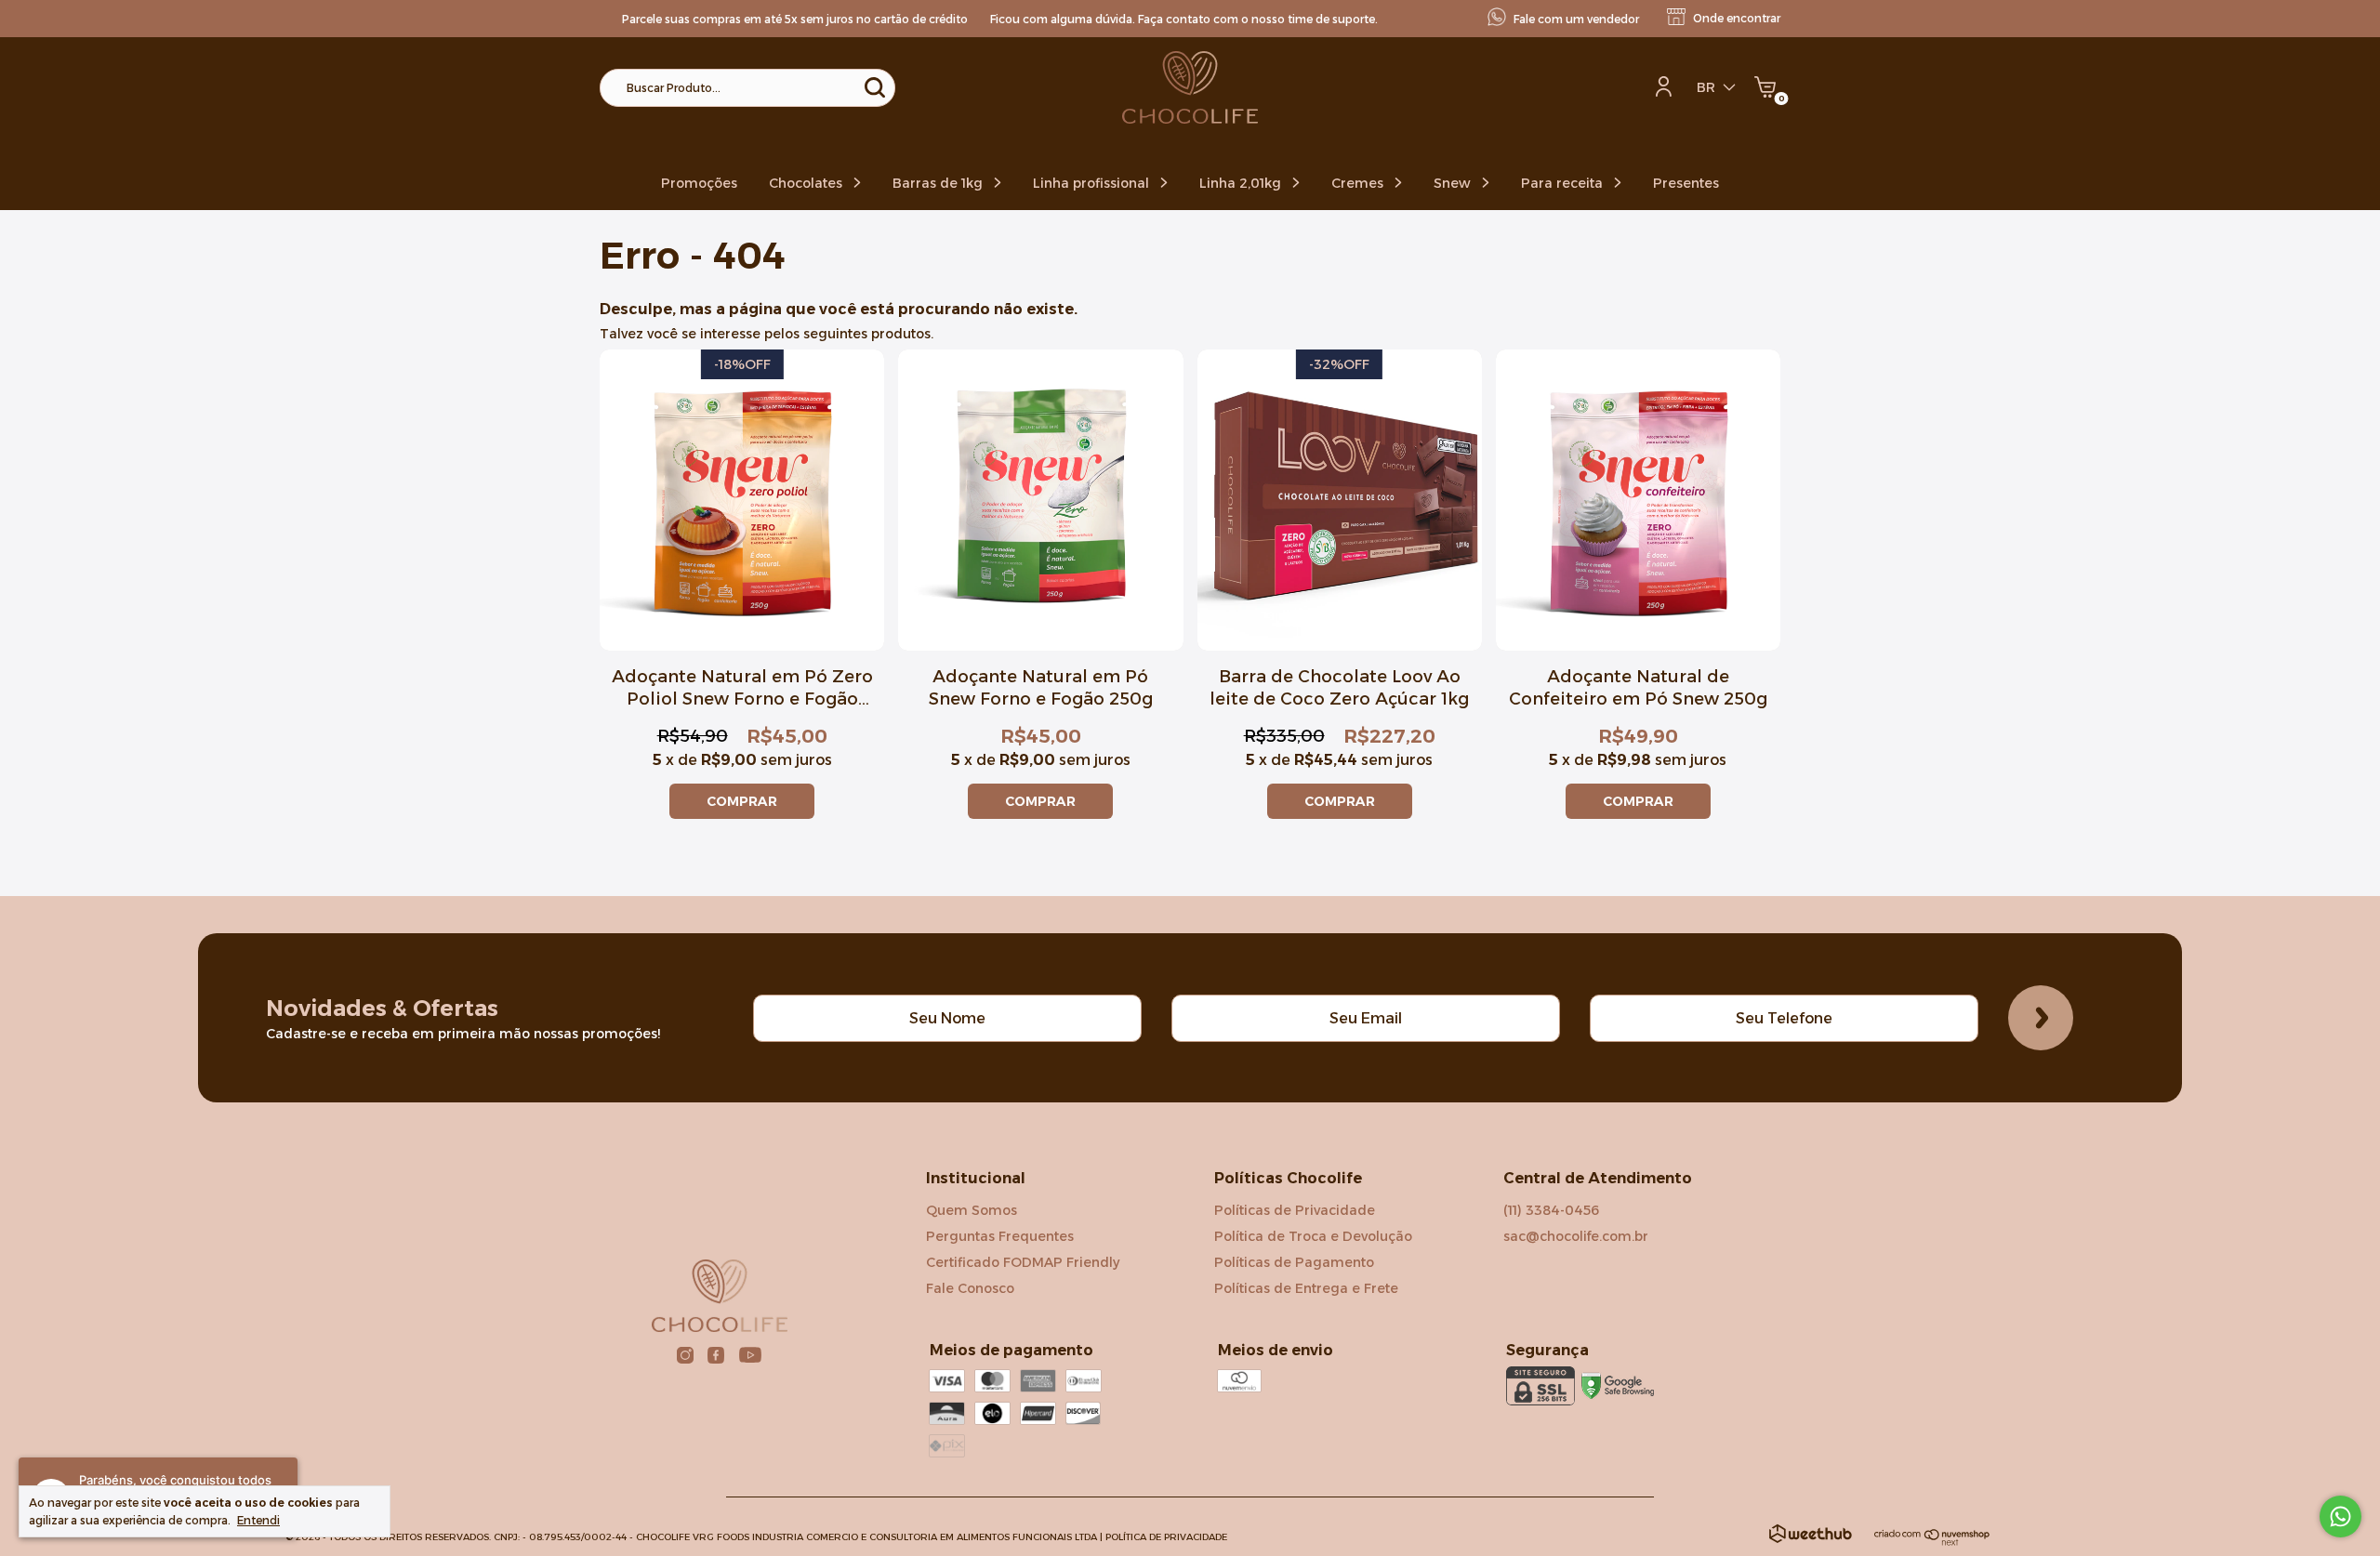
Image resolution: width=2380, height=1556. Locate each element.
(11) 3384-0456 (1551, 1210)
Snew (1454, 183)
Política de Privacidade (1166, 1537)
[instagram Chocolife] (685, 1355)
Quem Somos (972, 1210)
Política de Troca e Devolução (1313, 1236)
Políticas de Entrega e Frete (1306, 1288)
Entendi (258, 1520)
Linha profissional (1093, 183)
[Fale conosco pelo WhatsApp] (2340, 1516)
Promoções (699, 183)
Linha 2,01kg (1242, 183)
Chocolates (807, 183)
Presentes (1686, 183)
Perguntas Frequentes (1000, 1236)
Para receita (1564, 183)
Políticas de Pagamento (1294, 1262)
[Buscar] (873, 87)
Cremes (1359, 183)
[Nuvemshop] (1932, 1541)
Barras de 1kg (939, 183)
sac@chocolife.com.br (1576, 1236)
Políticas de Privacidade (1295, 1210)
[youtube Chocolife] (750, 1355)
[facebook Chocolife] (716, 1355)
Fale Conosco (970, 1288)
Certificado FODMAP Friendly (1023, 1262)
